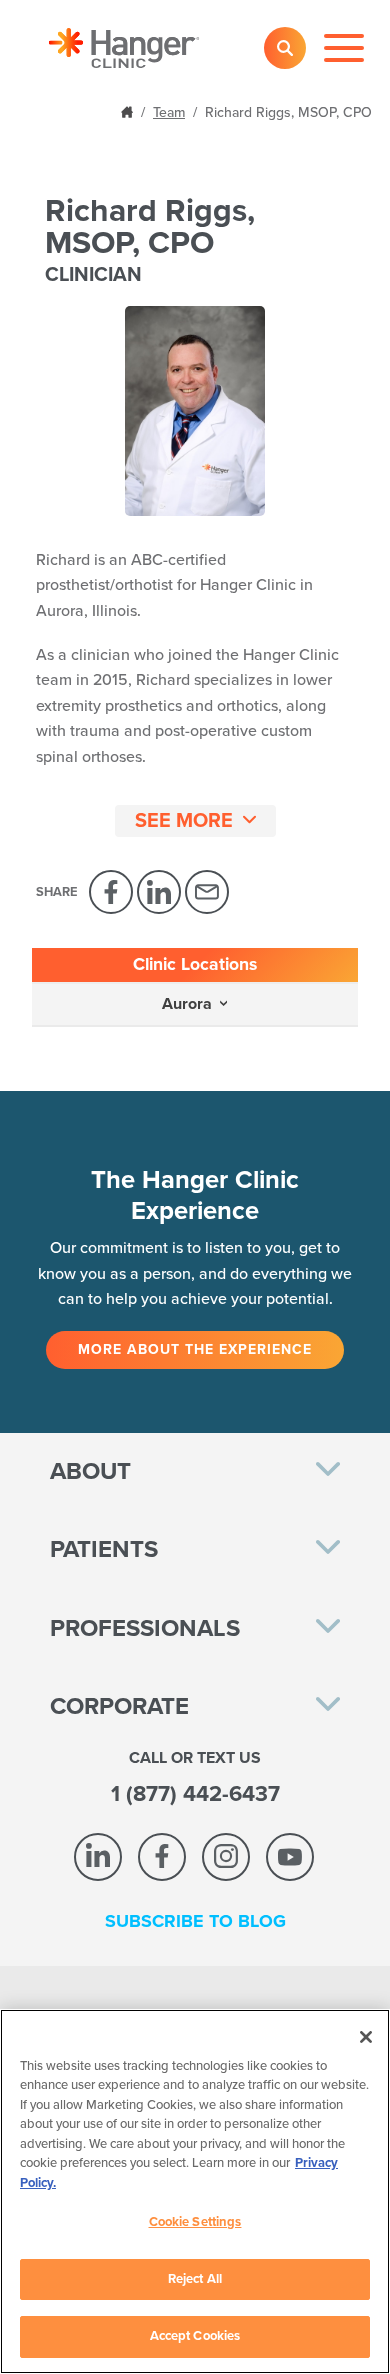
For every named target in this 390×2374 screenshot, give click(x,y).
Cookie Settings (195, 2222)
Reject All (195, 2279)
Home (129, 110)
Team (169, 112)
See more (184, 821)
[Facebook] (111, 892)
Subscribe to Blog (195, 1921)
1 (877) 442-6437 (195, 1794)
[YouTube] (290, 1857)
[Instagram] (226, 1857)
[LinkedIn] (159, 892)
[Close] (366, 2037)
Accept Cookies (195, 2336)
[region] (195, 2191)
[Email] (207, 892)
